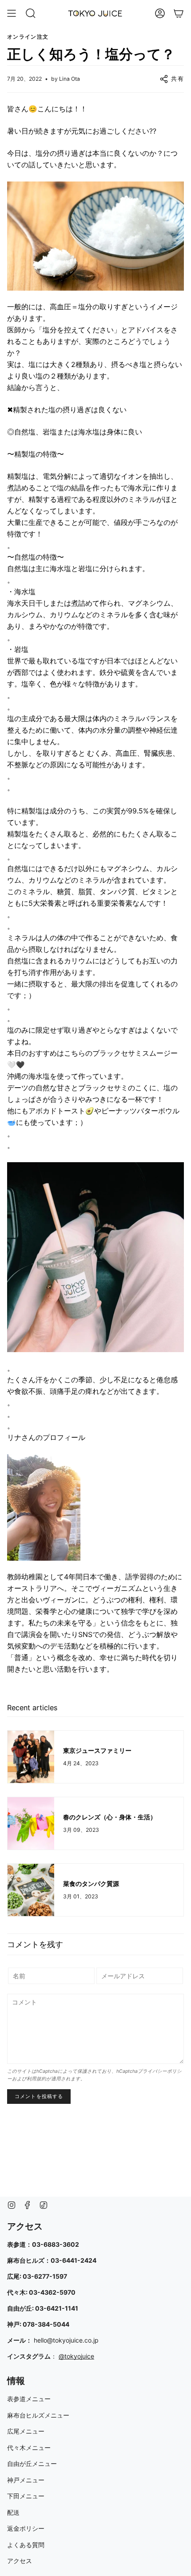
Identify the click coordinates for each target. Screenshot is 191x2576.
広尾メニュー (26, 2431)
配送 (13, 2512)
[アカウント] (160, 13)
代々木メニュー (29, 2448)
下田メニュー (26, 2496)
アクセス (20, 2561)
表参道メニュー (29, 2399)
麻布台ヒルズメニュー (38, 2415)
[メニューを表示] (12, 13)
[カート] (179, 13)
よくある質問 (26, 2545)
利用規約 (36, 2079)
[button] (31, 13)
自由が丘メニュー (32, 2464)
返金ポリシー (26, 2528)
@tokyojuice (76, 2356)
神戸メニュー (26, 2480)
